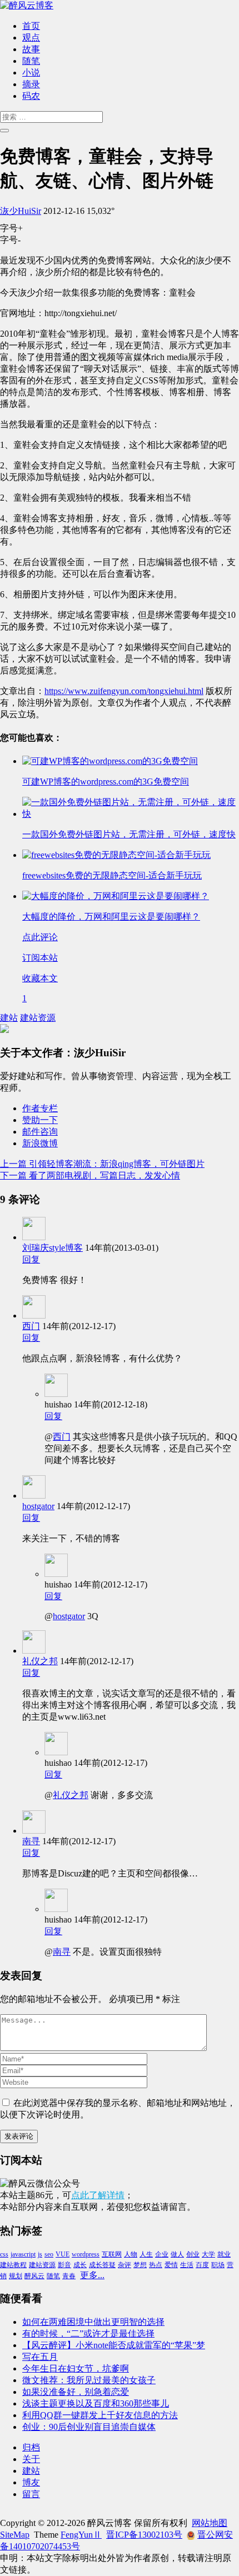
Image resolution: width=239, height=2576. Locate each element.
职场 (218, 2265)
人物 (131, 2254)
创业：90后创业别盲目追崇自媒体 (89, 2427)
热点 (156, 2265)
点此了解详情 (98, 2195)
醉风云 (34, 2276)
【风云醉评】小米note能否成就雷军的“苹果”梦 (114, 2345)
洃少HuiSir (21, 211)
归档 (31, 2447)
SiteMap (15, 2535)
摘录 (31, 84)
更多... (92, 2275)
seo (49, 2254)
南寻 (31, 1841)
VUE (63, 2254)
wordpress (86, 2254)
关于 (31, 2459)
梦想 (140, 2265)
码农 (31, 96)
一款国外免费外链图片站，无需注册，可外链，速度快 (129, 834)
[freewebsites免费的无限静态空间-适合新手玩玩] (116, 855)
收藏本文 (40, 978)
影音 (64, 2265)
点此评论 (40, 937)
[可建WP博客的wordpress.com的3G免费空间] (110, 761)
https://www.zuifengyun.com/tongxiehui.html (124, 691)
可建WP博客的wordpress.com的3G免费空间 (106, 782)
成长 (80, 2265)
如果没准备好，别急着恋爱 (76, 2392)
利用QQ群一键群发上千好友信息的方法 (100, 2415)
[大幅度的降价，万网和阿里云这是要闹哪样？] (116, 896)
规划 (16, 2276)
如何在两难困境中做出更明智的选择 (93, 2322)
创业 (193, 2254)
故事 (31, 49)
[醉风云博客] (27, 5)
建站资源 (38, 1018)
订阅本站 (40, 958)
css (4, 2254)
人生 (146, 2254)
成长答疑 (102, 2265)
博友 (31, 2482)
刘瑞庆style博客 (53, 1248)
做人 (177, 2254)
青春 (69, 2276)
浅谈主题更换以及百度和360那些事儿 (96, 2403)
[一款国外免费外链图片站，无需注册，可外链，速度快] (131, 814)
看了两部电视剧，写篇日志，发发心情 (90, 1175)
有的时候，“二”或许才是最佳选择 (88, 2333)
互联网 (112, 2254)
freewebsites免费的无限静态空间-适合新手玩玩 (112, 875)
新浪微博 (40, 1143)
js (40, 2254)
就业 (224, 2254)
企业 (162, 2254)
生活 (187, 2265)
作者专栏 (40, 1108)
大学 (208, 2254)
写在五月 (40, 2357)
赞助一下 (40, 1120)
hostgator (38, 1506)
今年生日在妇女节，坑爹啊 (76, 2368)
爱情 (171, 2265)
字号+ (11, 228)
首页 (31, 26)
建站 (9, 1018)
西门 (31, 1326)
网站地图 (210, 2523)
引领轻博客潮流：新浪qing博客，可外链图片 (102, 1164)
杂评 (125, 2265)
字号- (10, 240)
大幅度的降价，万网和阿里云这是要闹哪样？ (111, 917)
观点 (31, 38)
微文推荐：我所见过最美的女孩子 (89, 2380)
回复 (31, 1259)
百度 (202, 2265)
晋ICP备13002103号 (144, 2535)
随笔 (31, 61)
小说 (31, 73)
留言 (31, 2494)
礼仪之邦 (40, 1661)
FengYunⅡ (81, 2535)
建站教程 (13, 2265)
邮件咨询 (40, 1132)
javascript (23, 2254)
